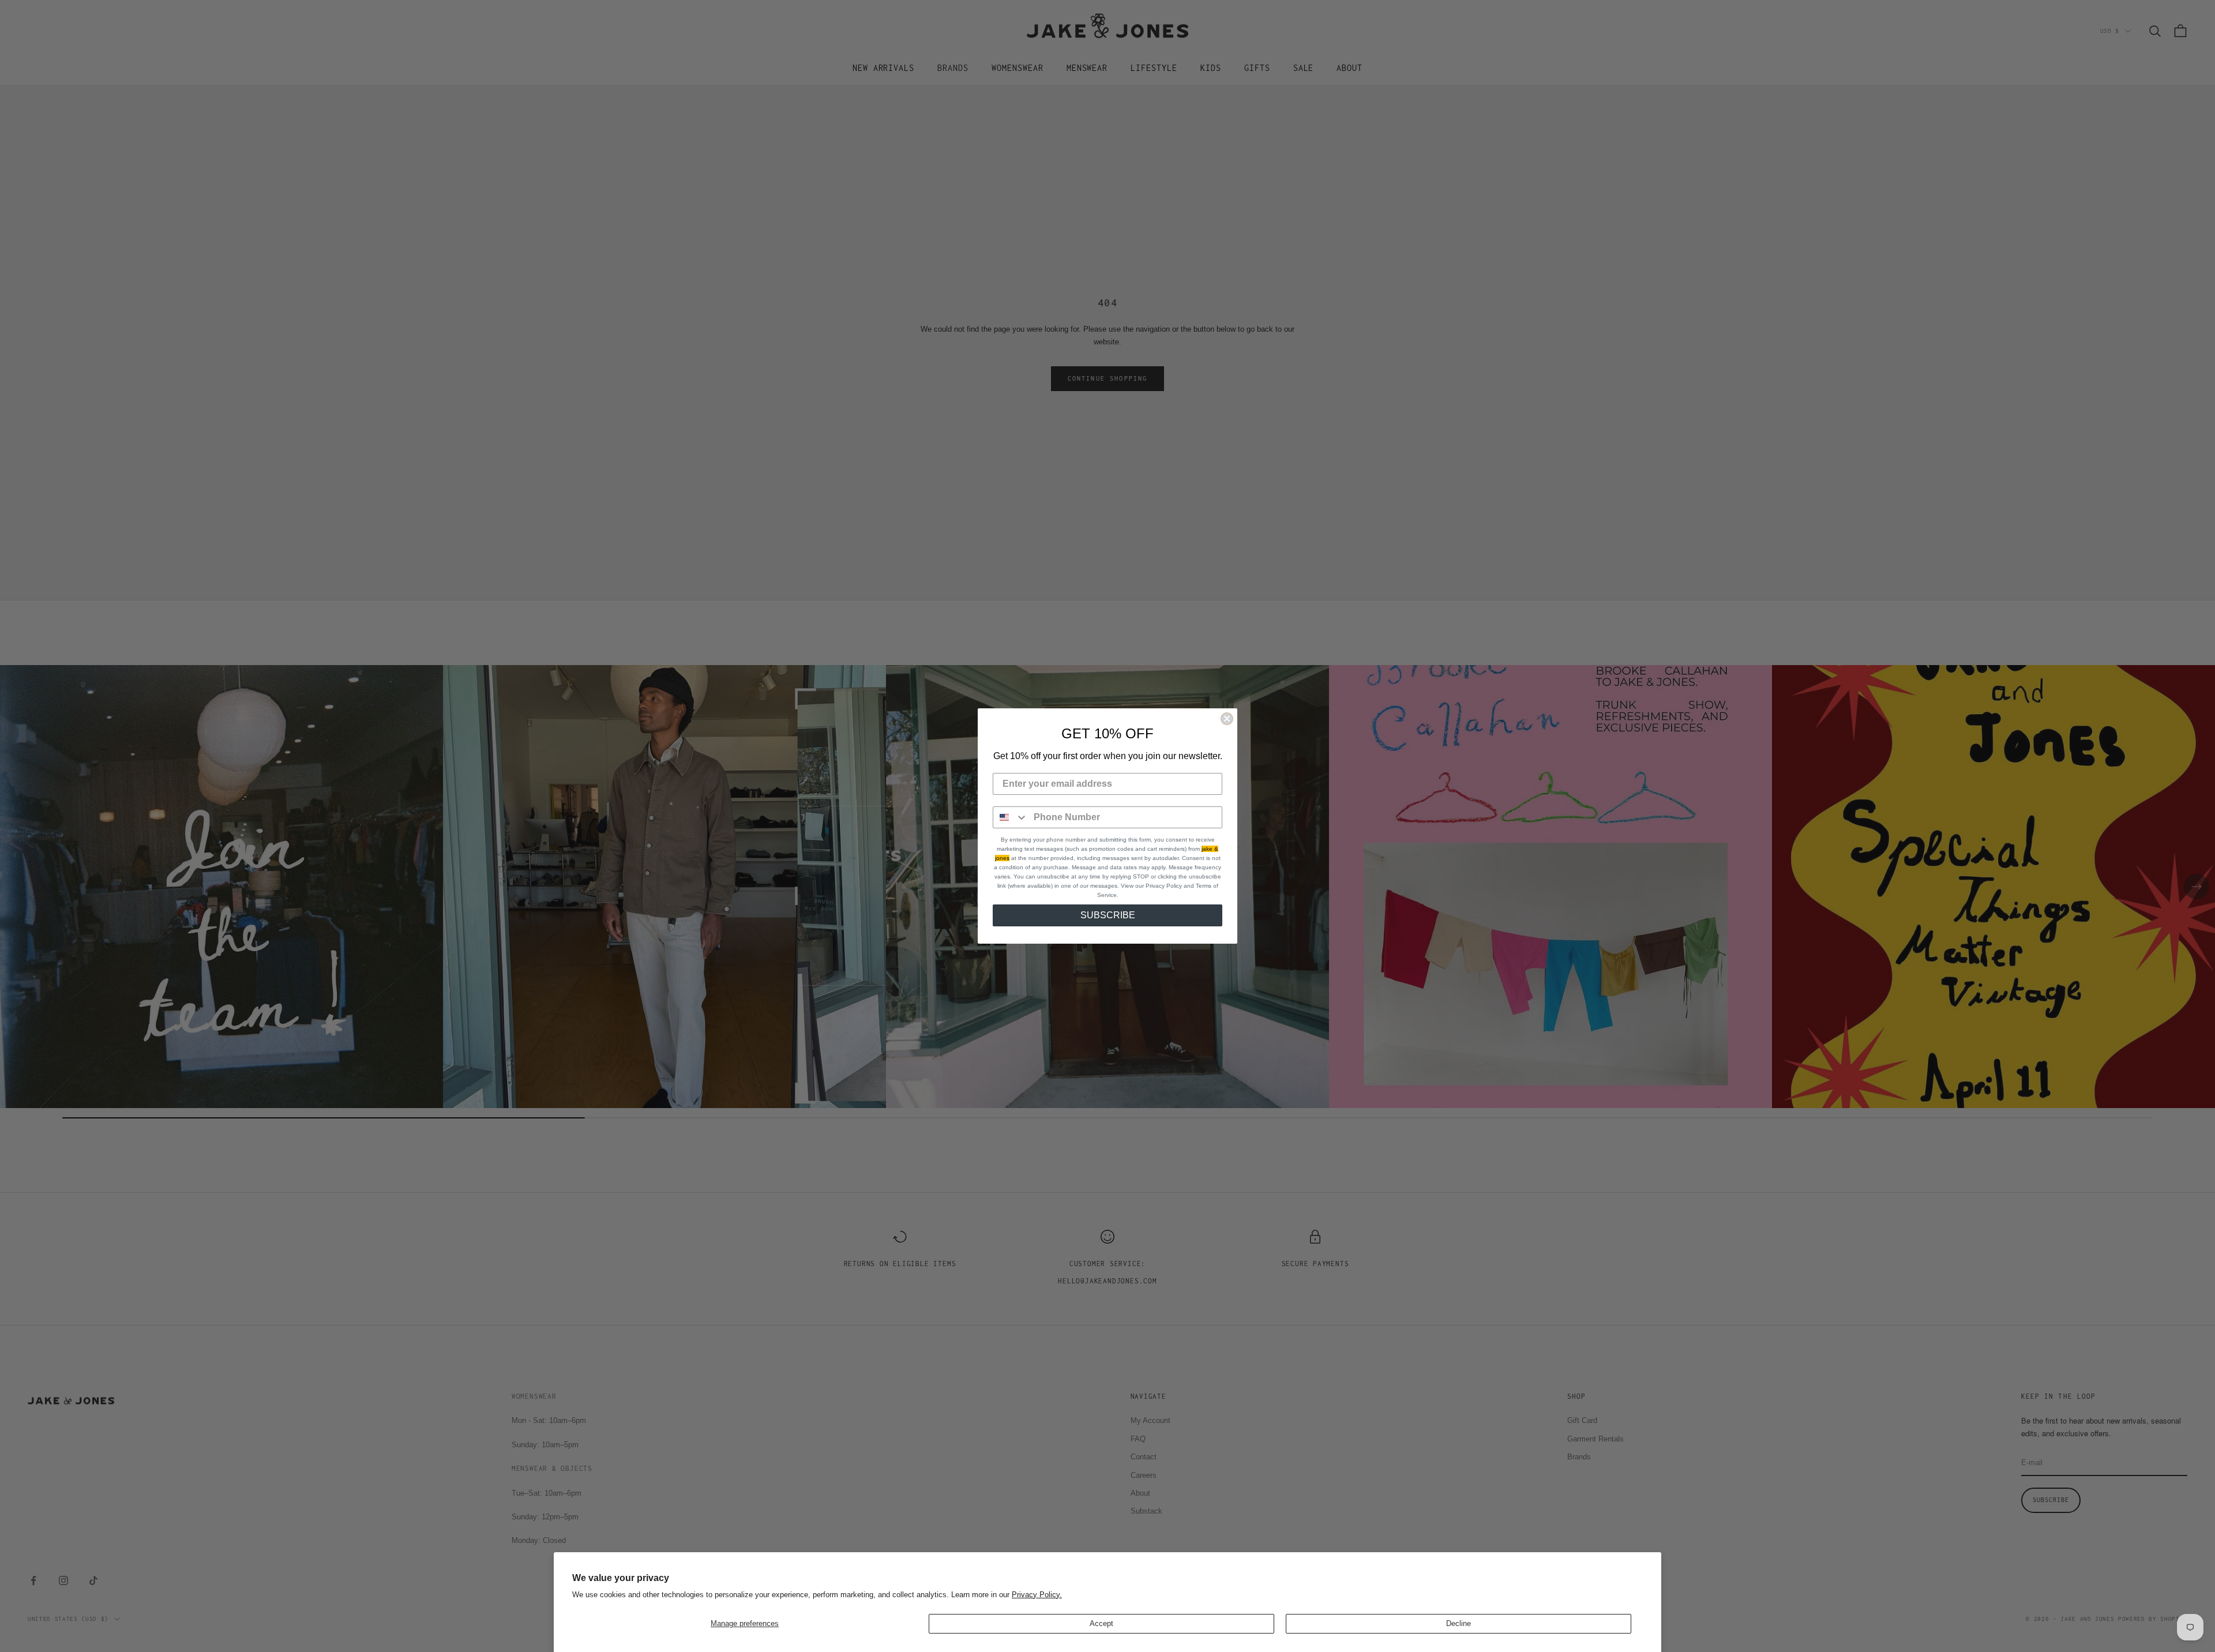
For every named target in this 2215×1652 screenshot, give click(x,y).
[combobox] (1011, 817)
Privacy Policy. (1037, 1595)
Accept (1101, 1623)
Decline (1458, 1623)
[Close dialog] (1227, 719)
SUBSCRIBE (1108, 915)
